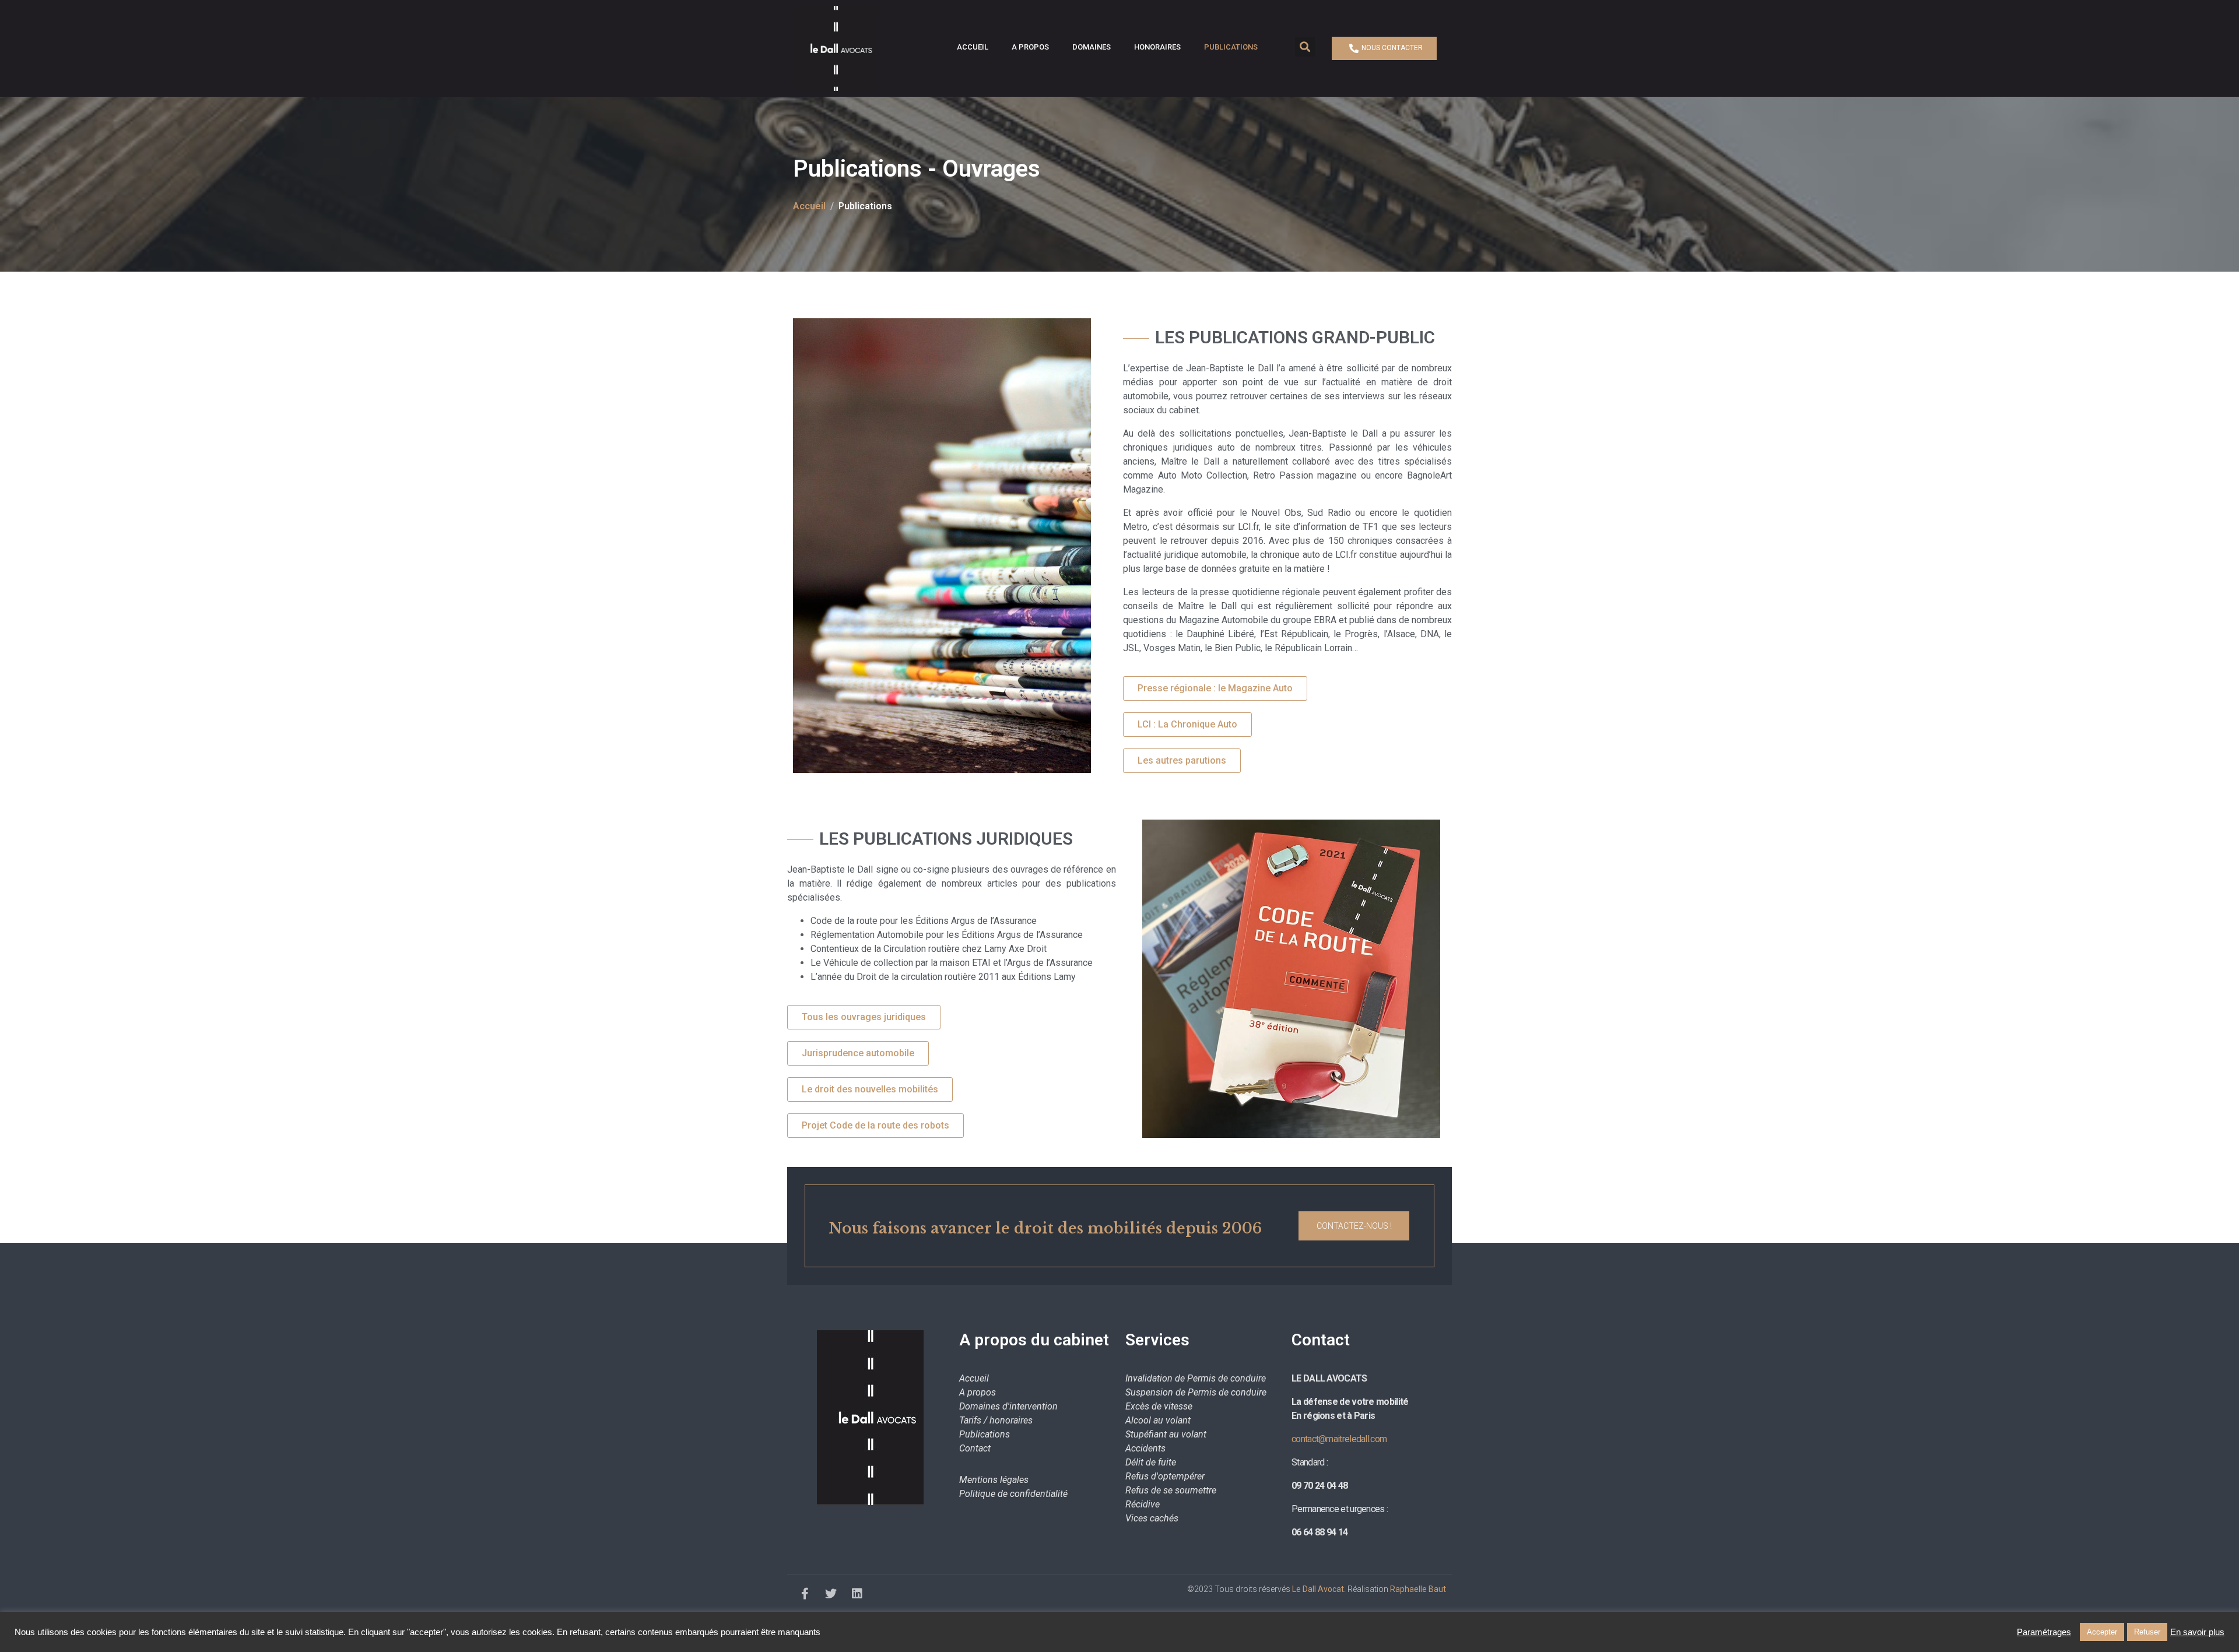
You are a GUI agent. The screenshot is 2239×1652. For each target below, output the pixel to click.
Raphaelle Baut (1418, 1589)
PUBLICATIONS (1231, 47)
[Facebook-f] (805, 1594)
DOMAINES (1092, 47)
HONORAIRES (1157, 47)
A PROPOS (1030, 47)
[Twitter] (831, 1594)
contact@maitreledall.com (1339, 1439)
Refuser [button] (2147, 1632)
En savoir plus (2197, 1632)
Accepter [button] (2102, 1632)
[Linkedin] (857, 1594)
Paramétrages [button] (2044, 1632)
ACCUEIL (973, 47)
